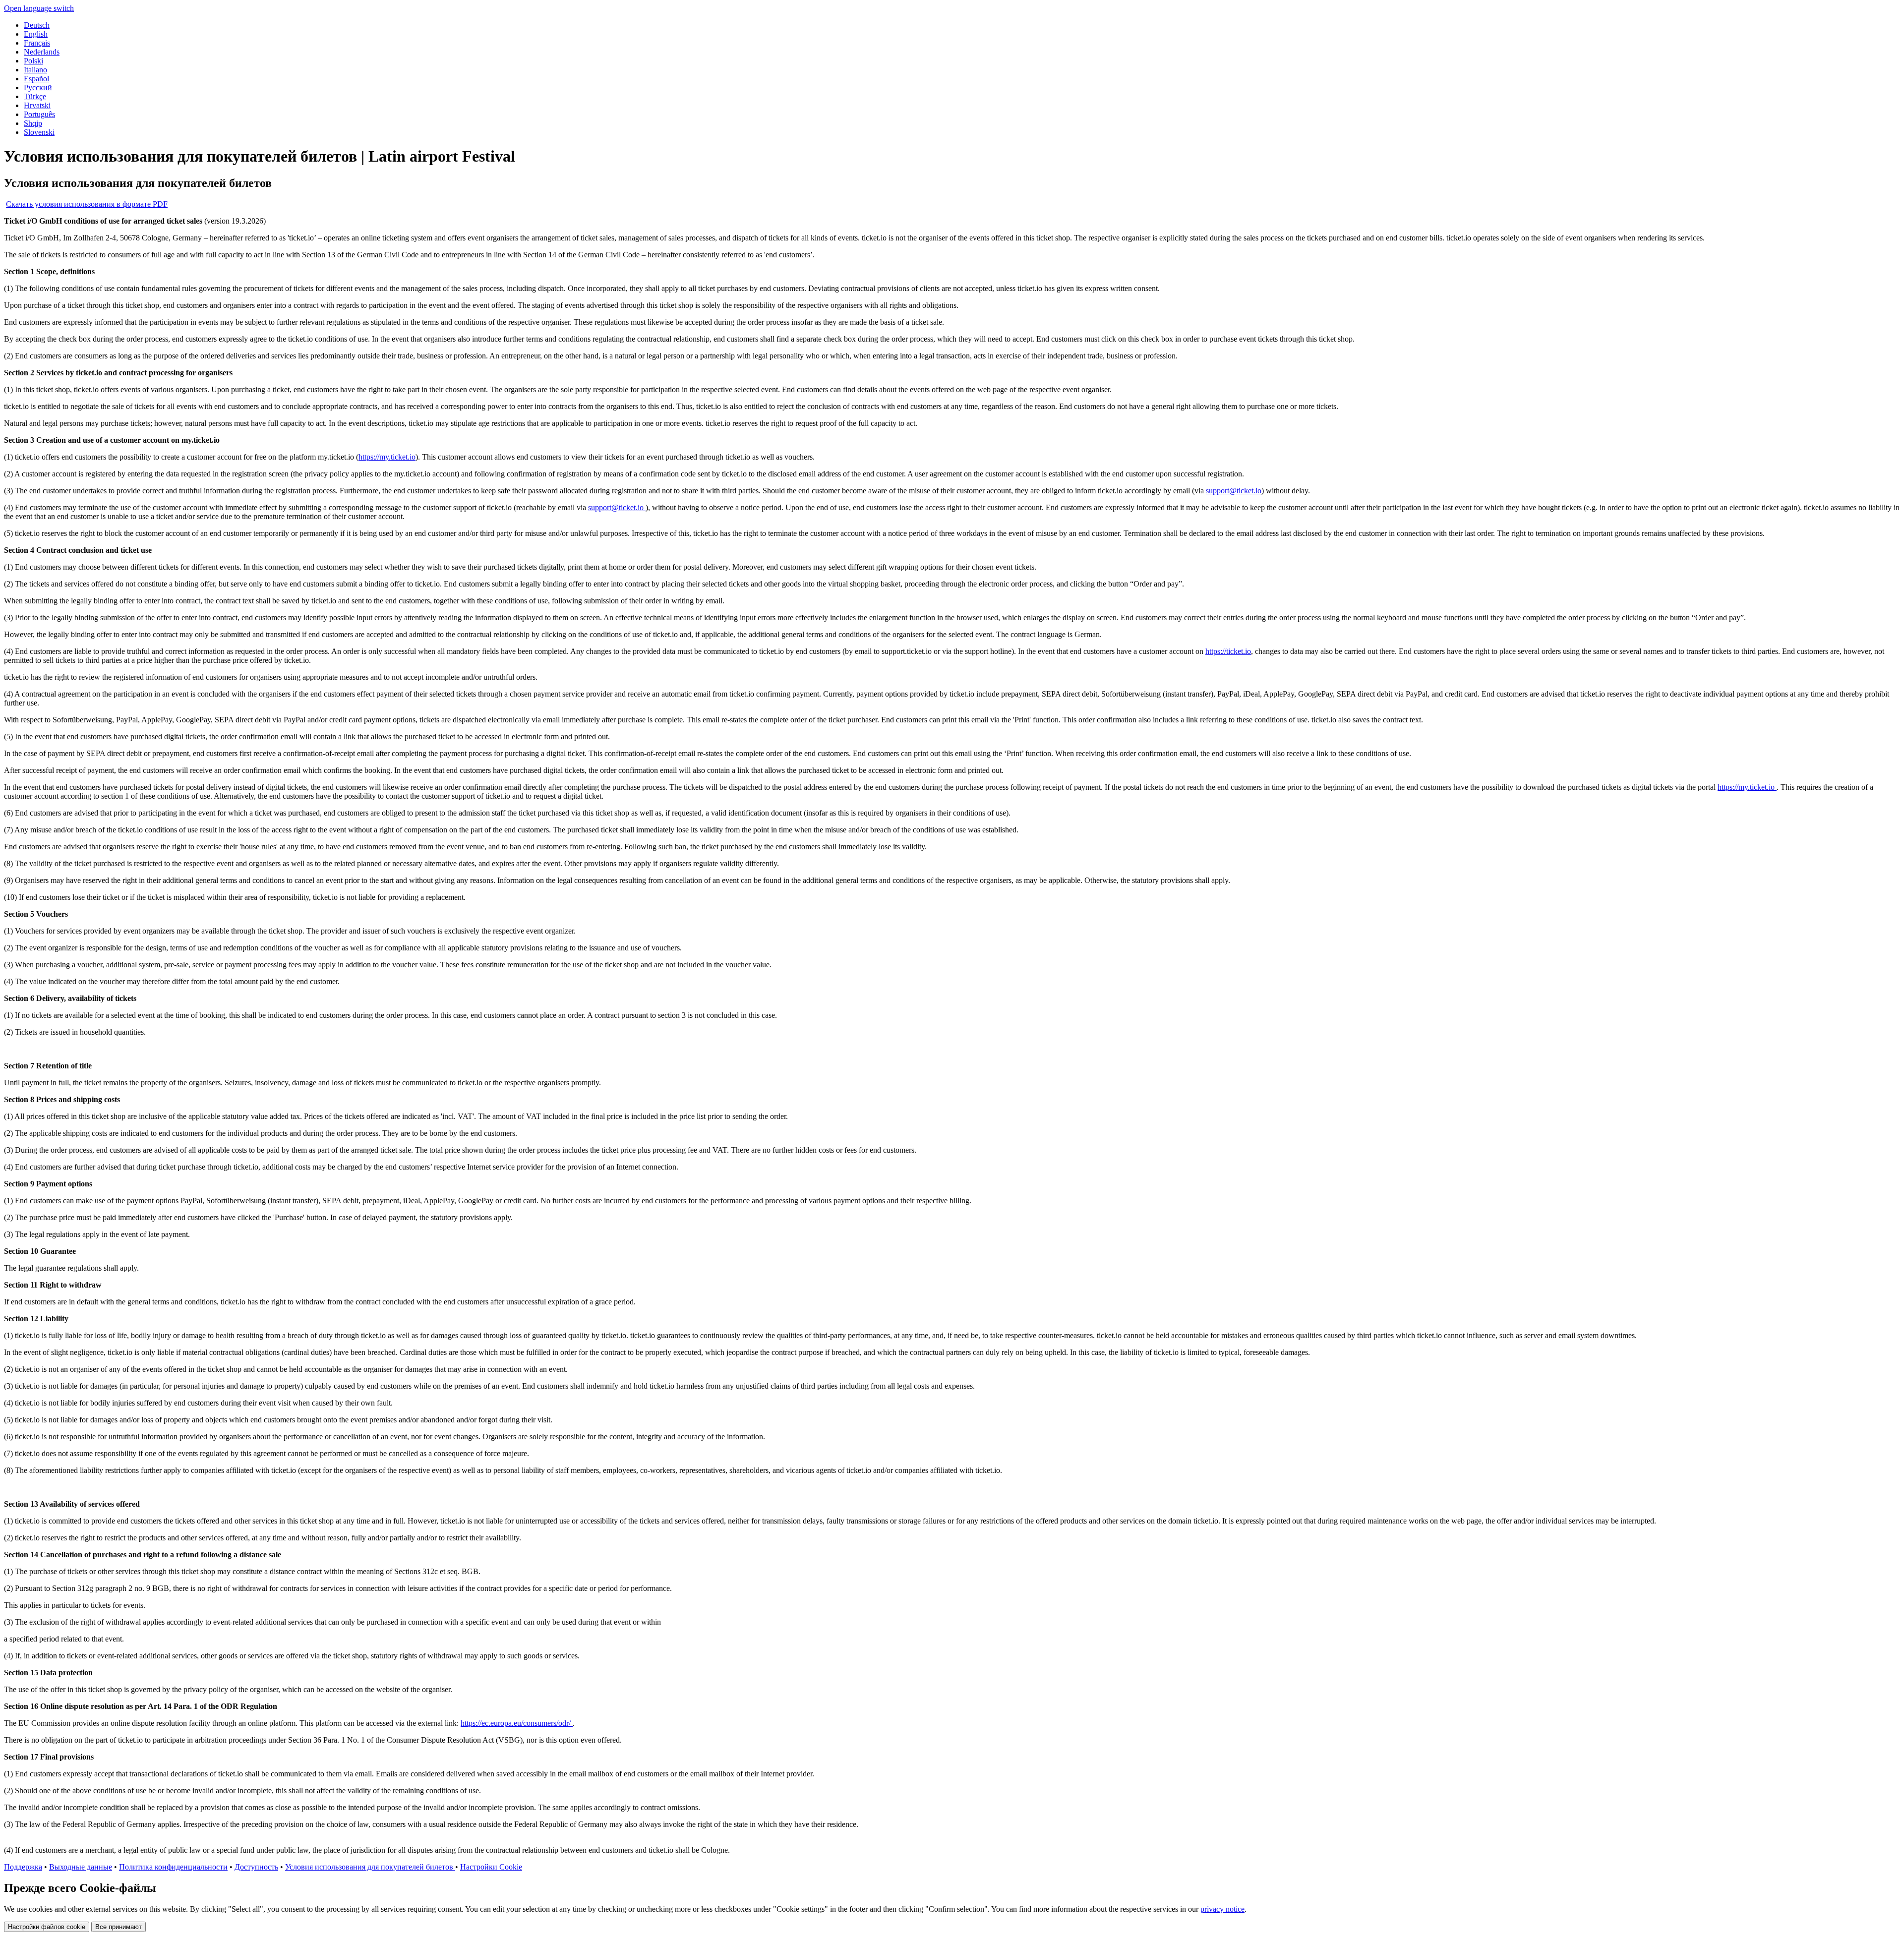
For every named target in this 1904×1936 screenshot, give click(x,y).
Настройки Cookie (491, 1867)
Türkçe (35, 96)
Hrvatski (37, 105)
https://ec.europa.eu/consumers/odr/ (517, 1723)
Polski (33, 61)
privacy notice (1222, 1909)
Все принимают (119, 1927)
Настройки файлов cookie (47, 1927)
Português (39, 114)
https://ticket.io (1228, 651)
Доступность (256, 1867)
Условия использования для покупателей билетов (370, 1867)
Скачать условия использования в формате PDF (87, 204)
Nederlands (42, 52)
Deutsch (37, 25)
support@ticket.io (1234, 491)
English (36, 34)
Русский (38, 88)
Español (36, 79)
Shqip (33, 123)
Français (37, 43)
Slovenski (39, 132)
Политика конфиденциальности (173, 1867)
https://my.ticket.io (387, 457)
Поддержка (23, 1867)
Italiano (35, 70)
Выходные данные (81, 1867)
